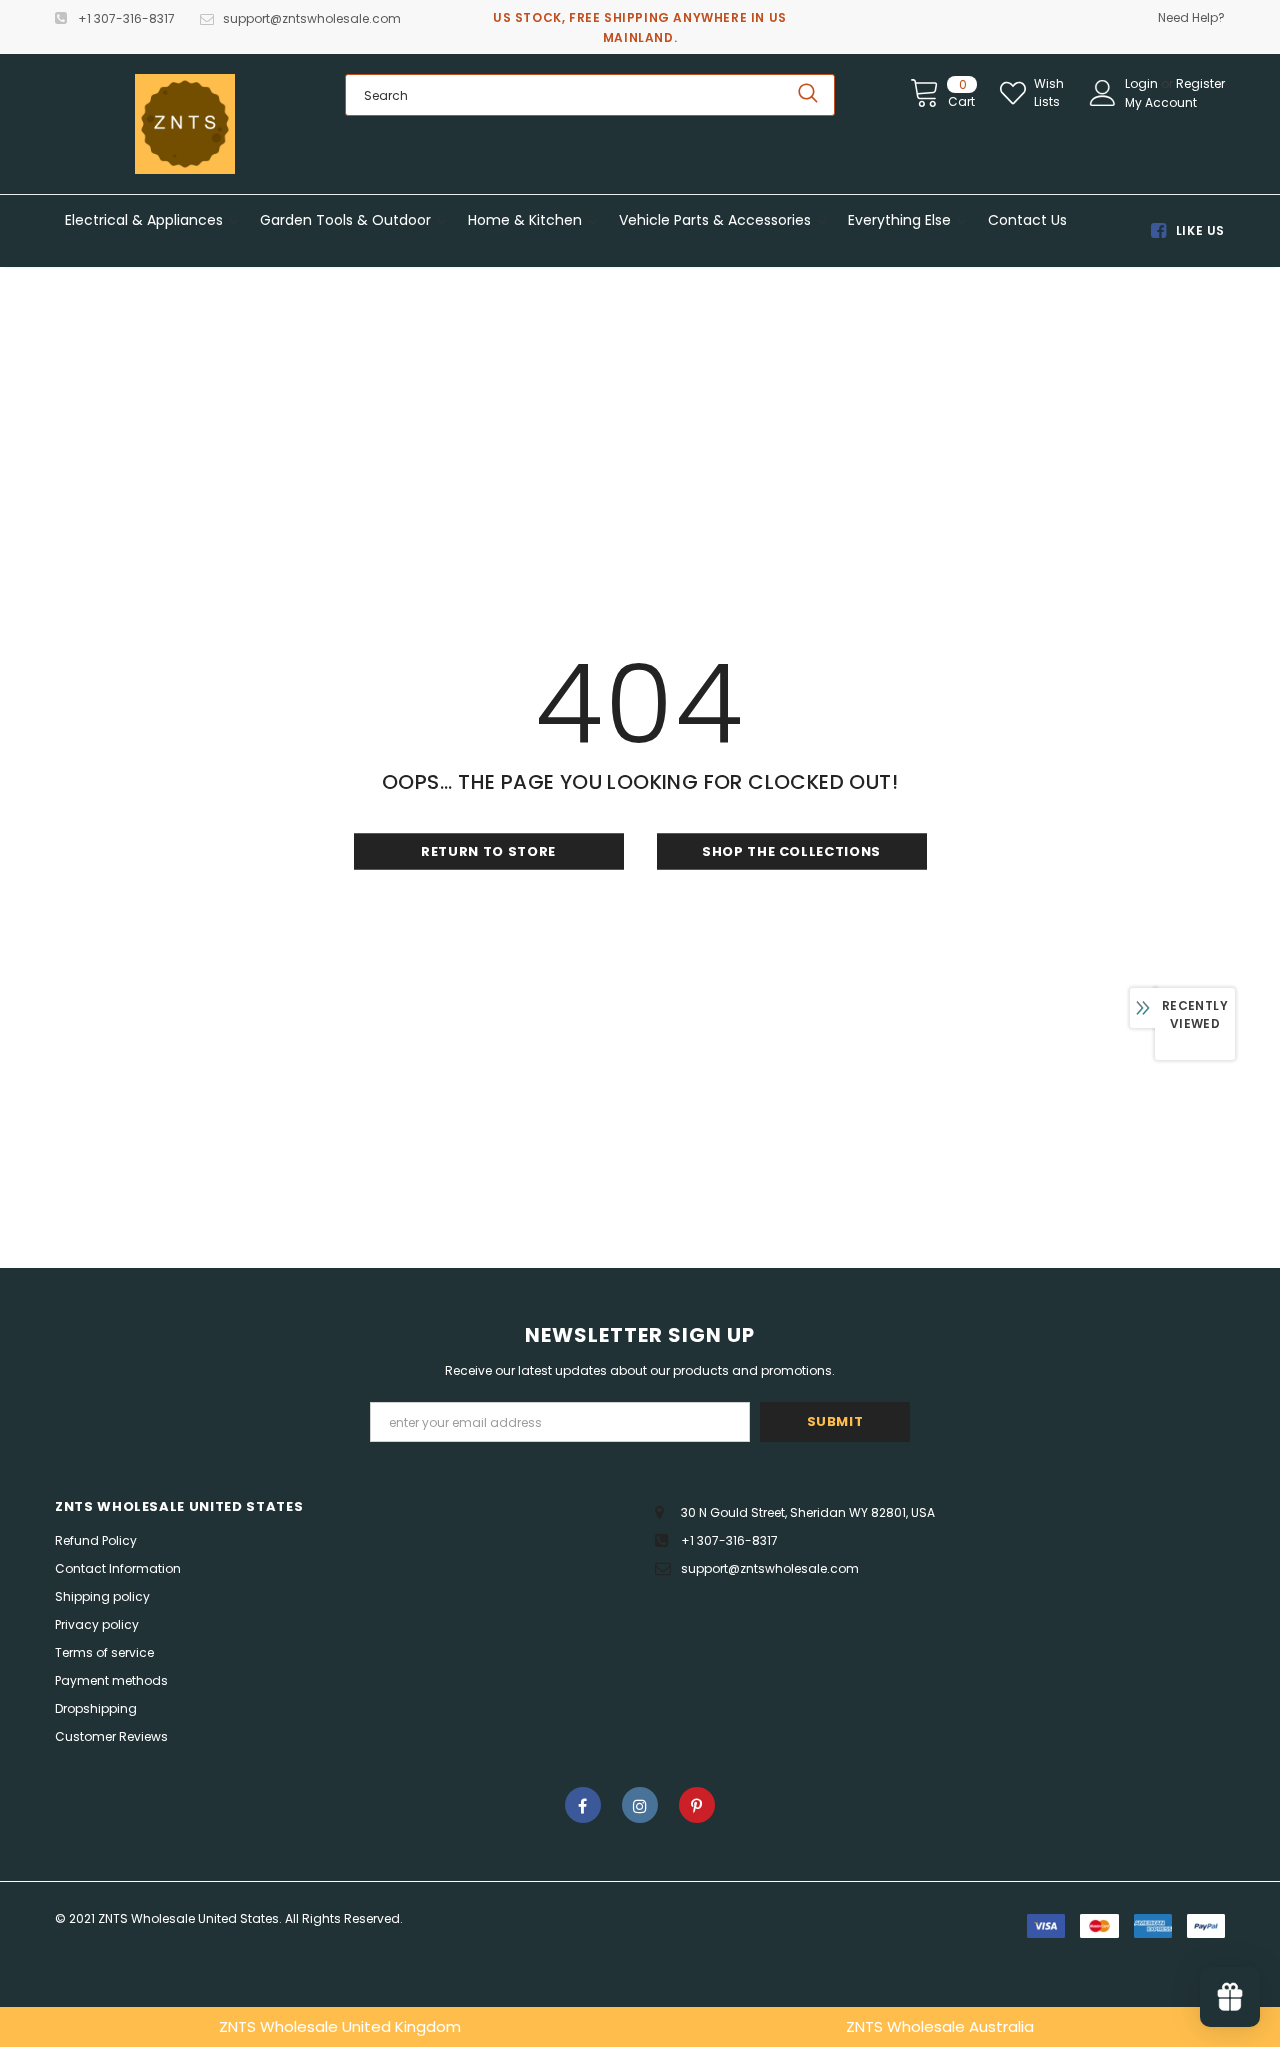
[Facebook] (583, 1805)
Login (1143, 83)
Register (1200, 83)
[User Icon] (1103, 93)
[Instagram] (640, 1805)
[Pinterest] (697, 1805)
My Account (1161, 102)
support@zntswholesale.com (312, 18)
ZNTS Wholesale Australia (940, 2026)
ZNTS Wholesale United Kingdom (340, 2026)
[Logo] (185, 124)
